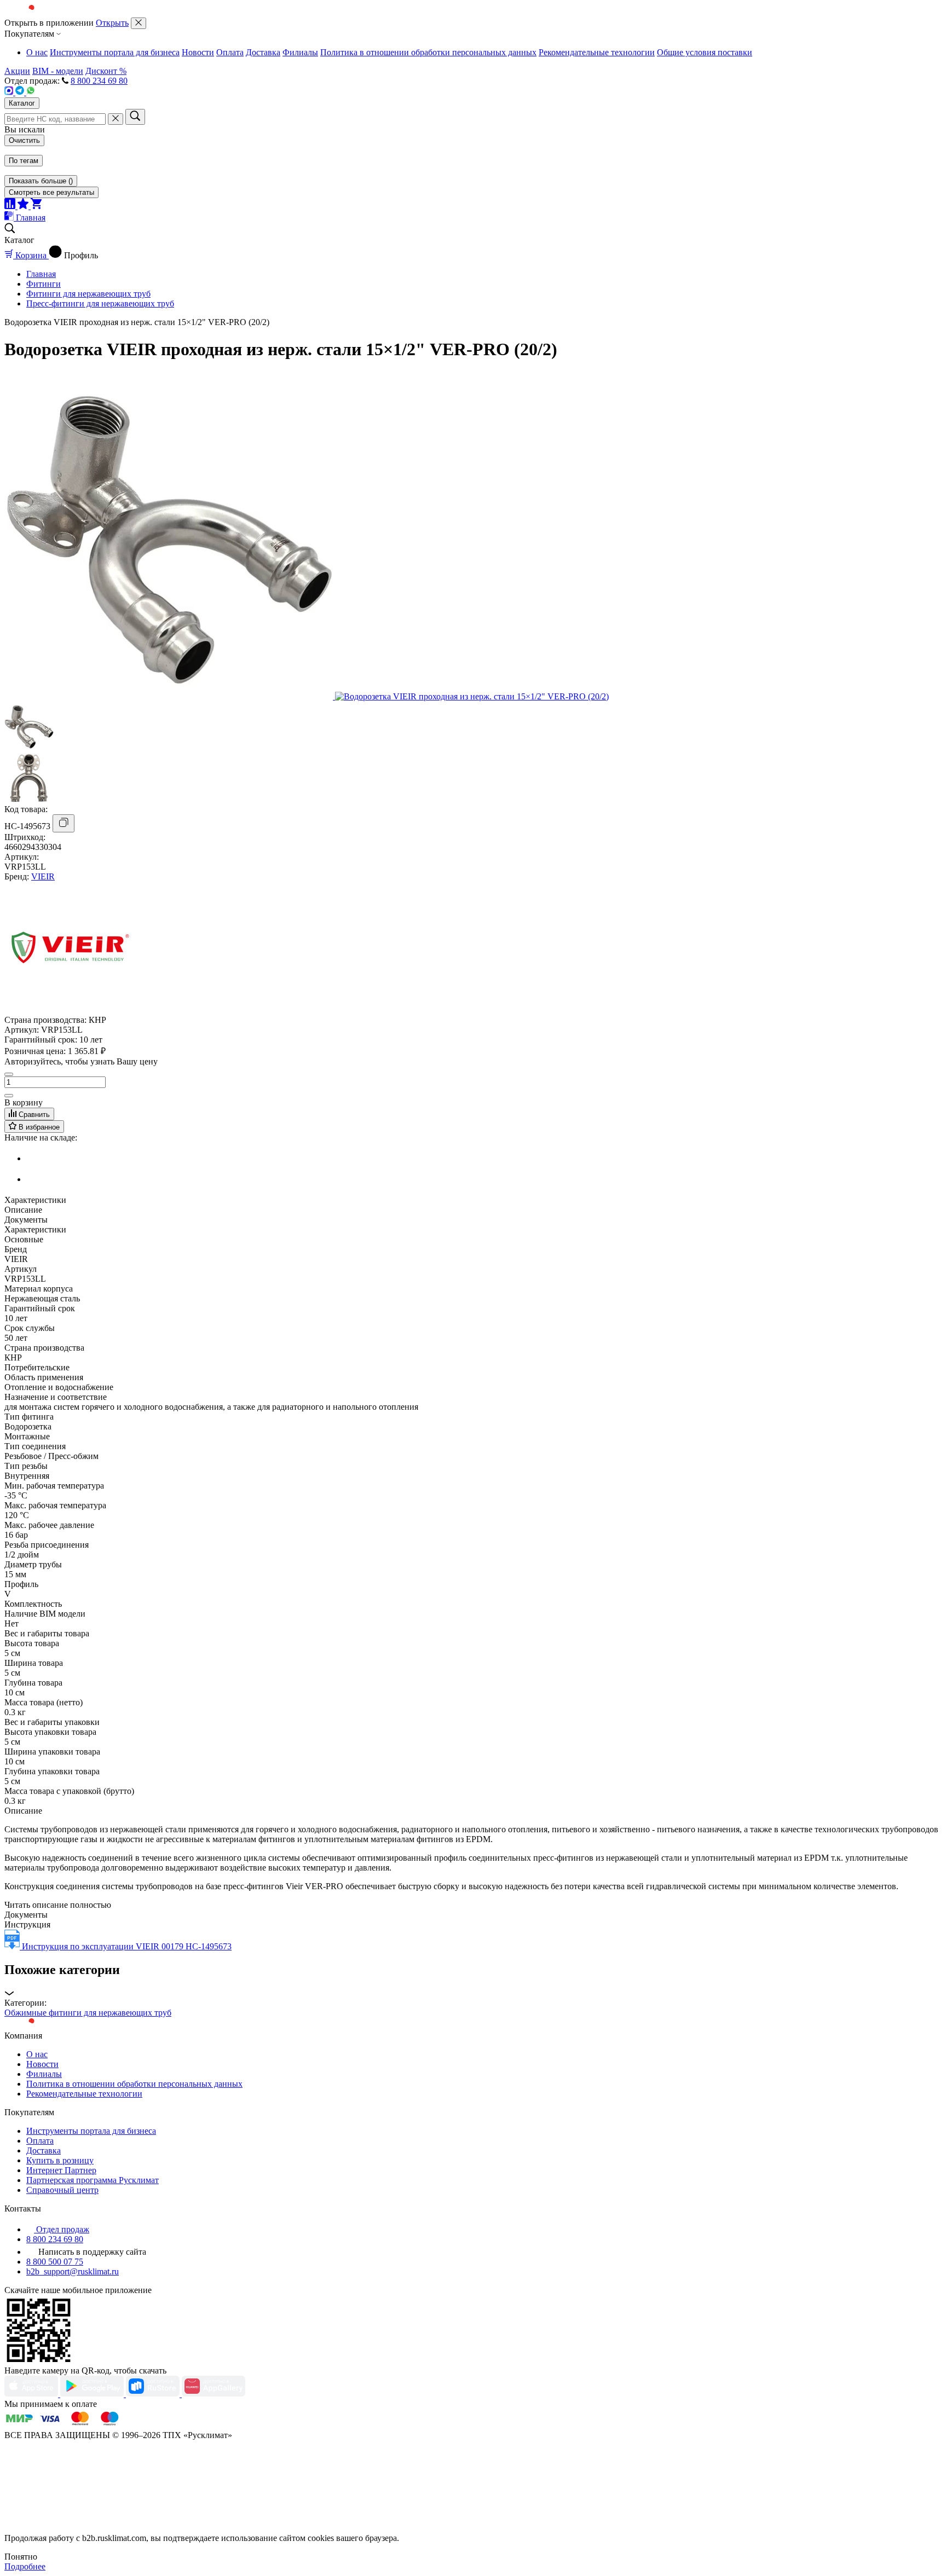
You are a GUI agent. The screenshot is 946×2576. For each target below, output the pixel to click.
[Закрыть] (139, 23)
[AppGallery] (214, 2394)
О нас (37, 52)
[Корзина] (36, 206)
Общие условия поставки (705, 52)
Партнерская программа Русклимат (93, 2180)
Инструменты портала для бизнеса (115, 52)
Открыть (112, 23)
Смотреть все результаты (51, 192)
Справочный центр (62, 2190)
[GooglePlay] (93, 2394)
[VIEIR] (70, 1010)
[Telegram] (21, 92)
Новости (198, 52)
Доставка (263, 52)
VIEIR (43, 876)
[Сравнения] (11, 206)
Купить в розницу (60, 2160)
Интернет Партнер (61, 2170)
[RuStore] (154, 2394)
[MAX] (10, 92)
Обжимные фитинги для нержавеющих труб (88, 2013)
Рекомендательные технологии (597, 52)
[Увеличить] (9, 1096)
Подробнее (25, 2566)
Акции (17, 71)
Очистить (24, 140)
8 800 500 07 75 (55, 2262)
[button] (473, 1980)
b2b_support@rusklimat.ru (73, 2271)
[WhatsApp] (31, 92)
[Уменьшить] (9, 1074)
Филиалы (300, 52)
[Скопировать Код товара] (64, 823)
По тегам (24, 161)
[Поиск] (135, 117)
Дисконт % (106, 71)
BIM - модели (58, 71)
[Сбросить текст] (116, 119)
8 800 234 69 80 (99, 81)
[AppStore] (32, 2394)
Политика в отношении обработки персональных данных (428, 52)
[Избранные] (24, 206)
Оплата (230, 52)
